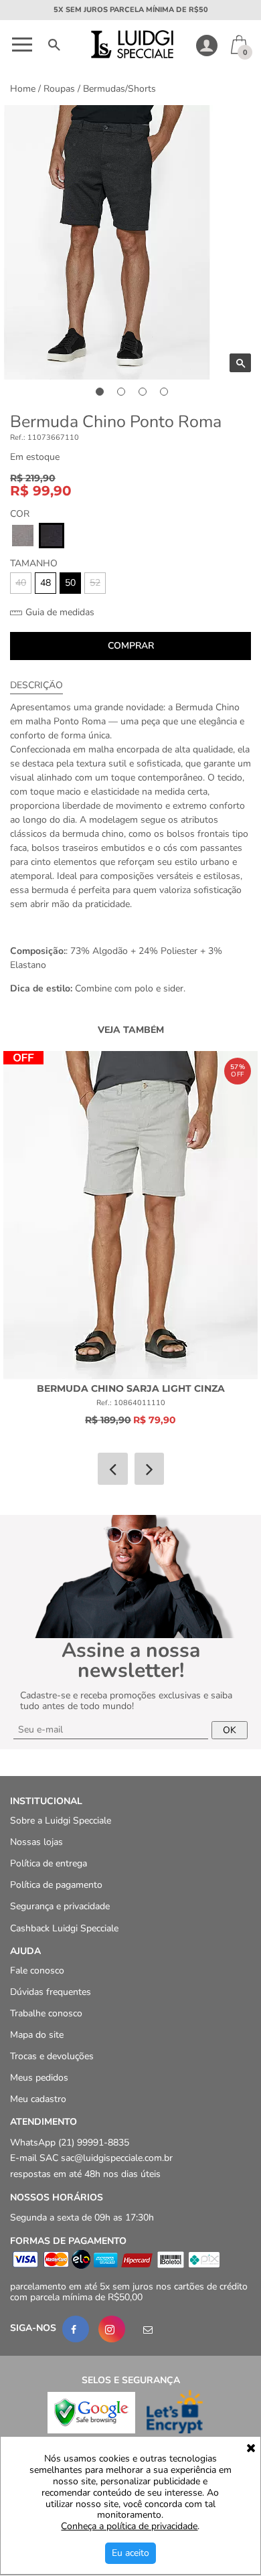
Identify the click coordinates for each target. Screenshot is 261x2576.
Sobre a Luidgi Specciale (61, 1821)
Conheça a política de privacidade (129, 2527)
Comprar (131, 646)
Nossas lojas (36, 1843)
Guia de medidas (59, 613)
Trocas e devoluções (52, 2057)
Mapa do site (37, 2035)
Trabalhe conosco (46, 2013)
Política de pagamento (56, 1885)
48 (46, 583)
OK (230, 1730)
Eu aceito (130, 2553)
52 (95, 583)
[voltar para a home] (131, 55)
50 (70, 583)
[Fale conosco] (148, 2330)
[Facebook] (76, 2330)
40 (21, 583)
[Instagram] (112, 2330)
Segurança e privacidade (60, 1907)
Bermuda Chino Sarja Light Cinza (131, 1388)
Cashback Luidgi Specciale (64, 1928)
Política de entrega (49, 1864)
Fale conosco (37, 1970)
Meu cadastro (38, 2100)
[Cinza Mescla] (23, 536)
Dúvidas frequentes (51, 1992)
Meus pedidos (39, 2078)
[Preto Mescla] (52, 536)
